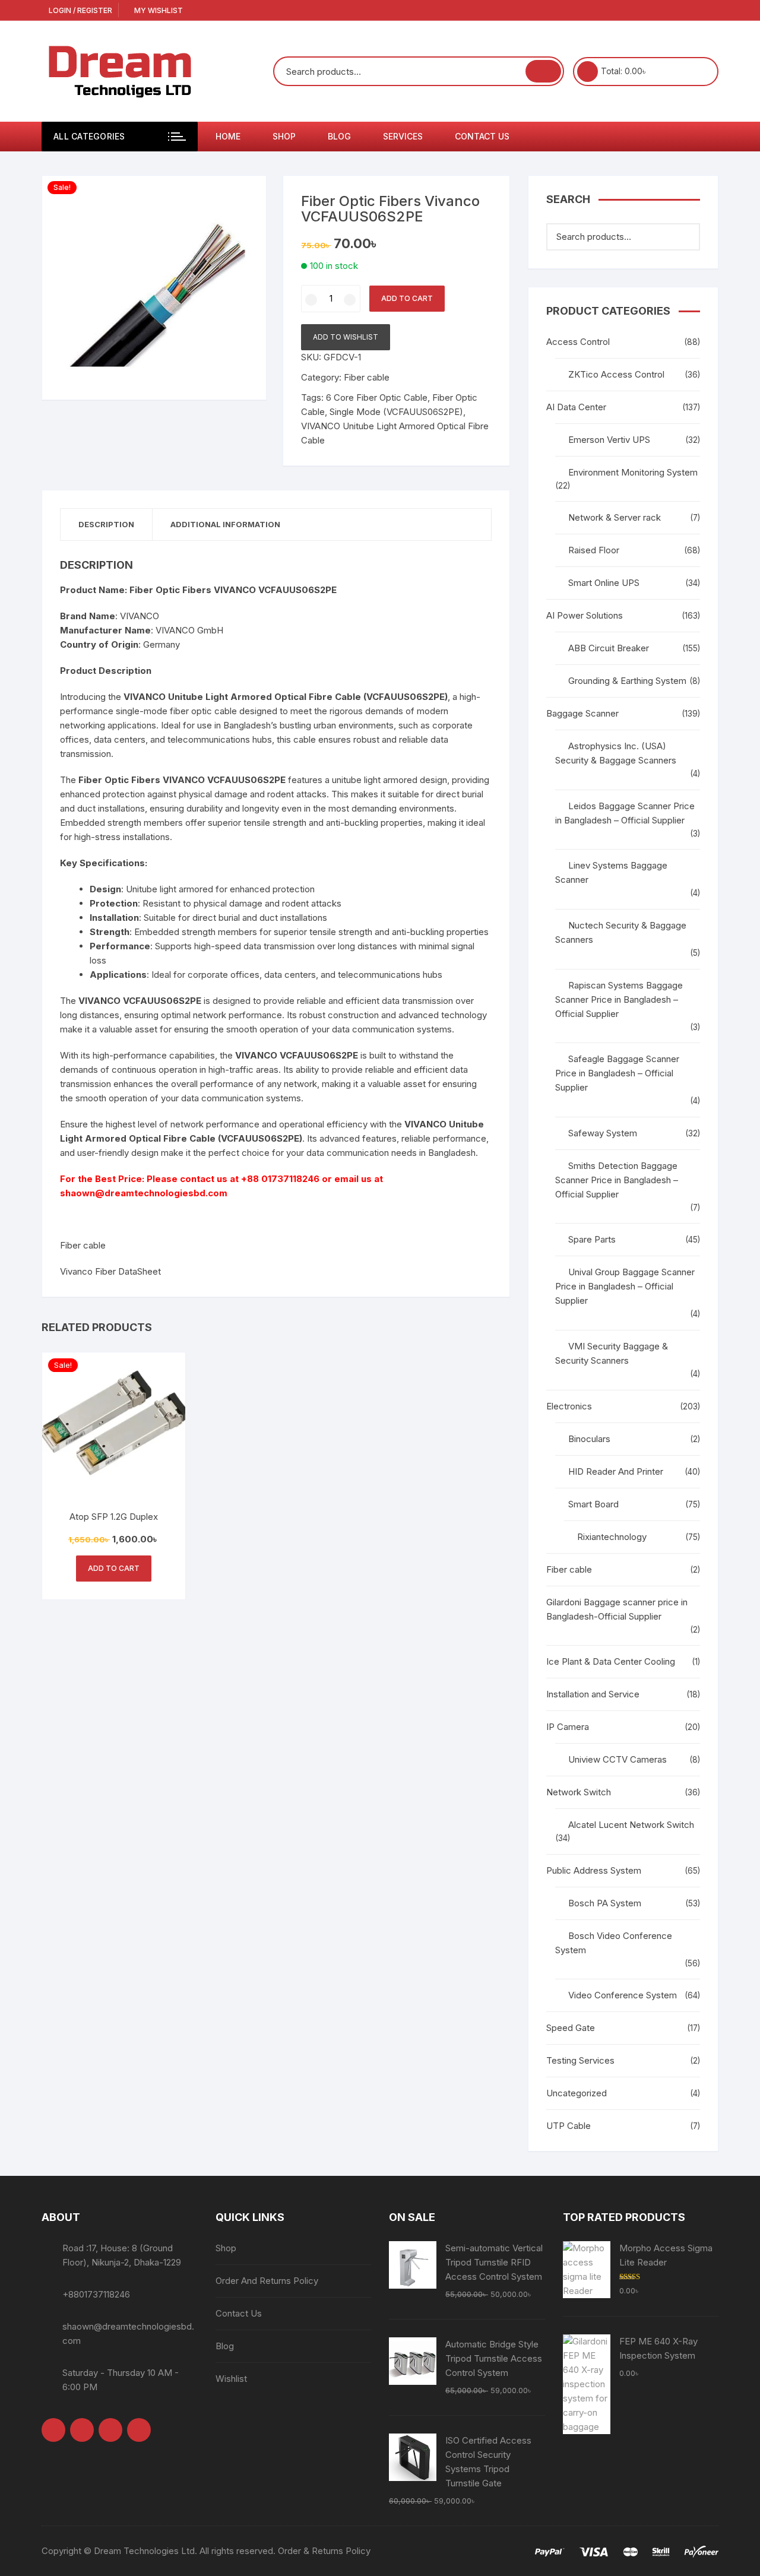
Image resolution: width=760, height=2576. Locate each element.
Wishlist (231, 2379)
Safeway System (603, 1133)
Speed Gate (571, 2028)
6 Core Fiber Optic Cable (377, 397)
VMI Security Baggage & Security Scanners (612, 1353)
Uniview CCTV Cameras (617, 1759)
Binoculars (589, 1439)
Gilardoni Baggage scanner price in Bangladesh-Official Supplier (617, 1609)
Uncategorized (577, 2093)
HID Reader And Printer (616, 1471)
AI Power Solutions (585, 615)
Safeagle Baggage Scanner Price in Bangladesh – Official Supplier (617, 1073)
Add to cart (407, 298)
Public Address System (594, 1870)
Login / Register (80, 10)
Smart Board (593, 1504)
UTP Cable (569, 2126)
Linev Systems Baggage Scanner (611, 872)
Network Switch (579, 1792)
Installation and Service (593, 1694)
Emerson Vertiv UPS (609, 440)
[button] (245, 197)
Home (228, 136)
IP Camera (568, 1727)
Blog (339, 136)
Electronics (569, 1406)
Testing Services (580, 2060)
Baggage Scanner (582, 713)
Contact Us (482, 136)
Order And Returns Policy (267, 2281)
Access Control (578, 342)
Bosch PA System (605, 1903)
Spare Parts (592, 1239)
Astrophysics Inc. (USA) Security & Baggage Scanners (616, 753)
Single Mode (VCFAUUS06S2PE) (396, 412)
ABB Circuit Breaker (609, 648)
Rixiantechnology (612, 1537)
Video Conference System (623, 1995)
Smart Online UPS (604, 583)
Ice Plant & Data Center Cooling (611, 1661)
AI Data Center (576, 407)
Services (403, 136)
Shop (284, 136)
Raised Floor (594, 550)
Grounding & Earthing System (627, 681)
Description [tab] (106, 524)
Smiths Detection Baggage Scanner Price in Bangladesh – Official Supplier (617, 1180)
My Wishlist (158, 10)
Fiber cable (367, 377)
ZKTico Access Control (616, 374)
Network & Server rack (615, 517)
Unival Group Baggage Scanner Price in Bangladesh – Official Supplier (625, 1286)
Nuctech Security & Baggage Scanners (621, 932)
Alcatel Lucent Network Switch (631, 1825)
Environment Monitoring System (633, 472)
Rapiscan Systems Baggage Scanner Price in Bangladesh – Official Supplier (619, 999)
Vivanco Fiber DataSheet (110, 1271)
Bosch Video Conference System (614, 1943)
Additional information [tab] (225, 524)
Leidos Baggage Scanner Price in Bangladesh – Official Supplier (625, 813)
